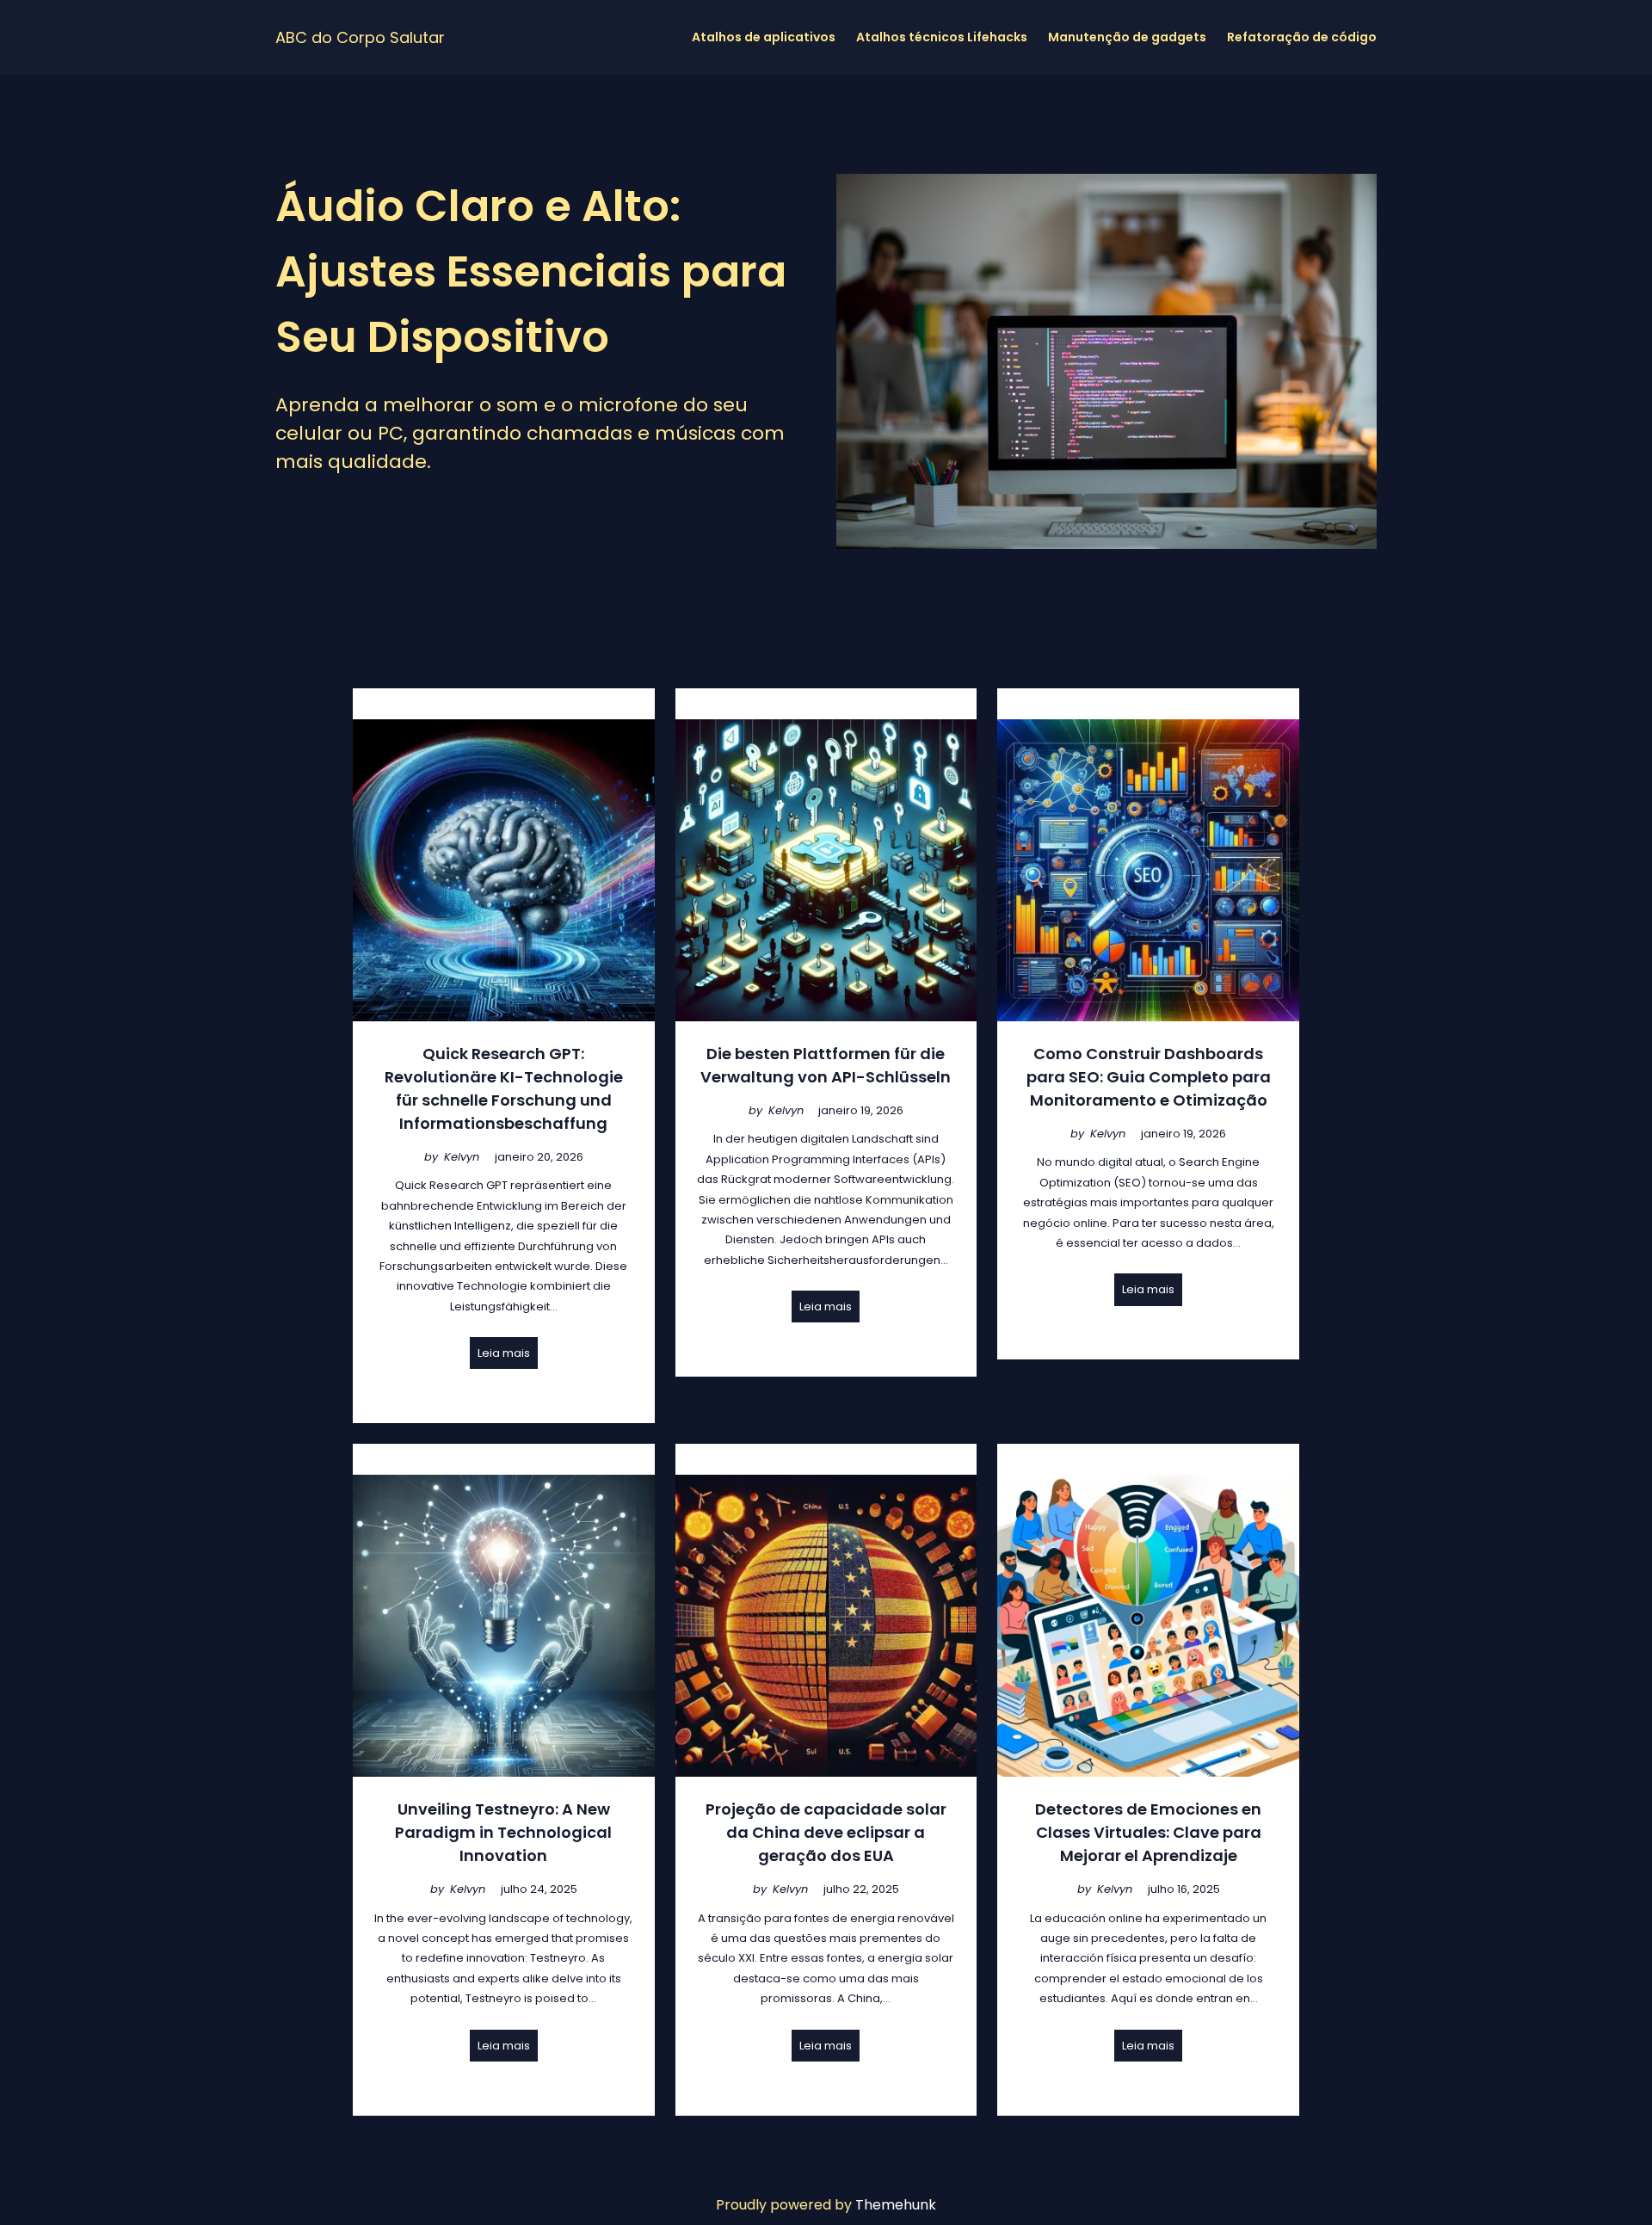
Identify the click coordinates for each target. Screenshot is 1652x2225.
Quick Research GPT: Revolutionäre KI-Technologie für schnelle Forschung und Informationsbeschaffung (504, 1088)
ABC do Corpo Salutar (360, 37)
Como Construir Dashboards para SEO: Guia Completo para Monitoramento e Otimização (1149, 1077)
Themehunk (896, 2205)
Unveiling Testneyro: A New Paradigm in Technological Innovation (503, 1832)
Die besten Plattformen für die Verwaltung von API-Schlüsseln (826, 1065)
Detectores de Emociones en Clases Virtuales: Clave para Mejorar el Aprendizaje (1148, 1832)
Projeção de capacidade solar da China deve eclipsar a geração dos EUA (826, 1832)
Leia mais (504, 1353)
